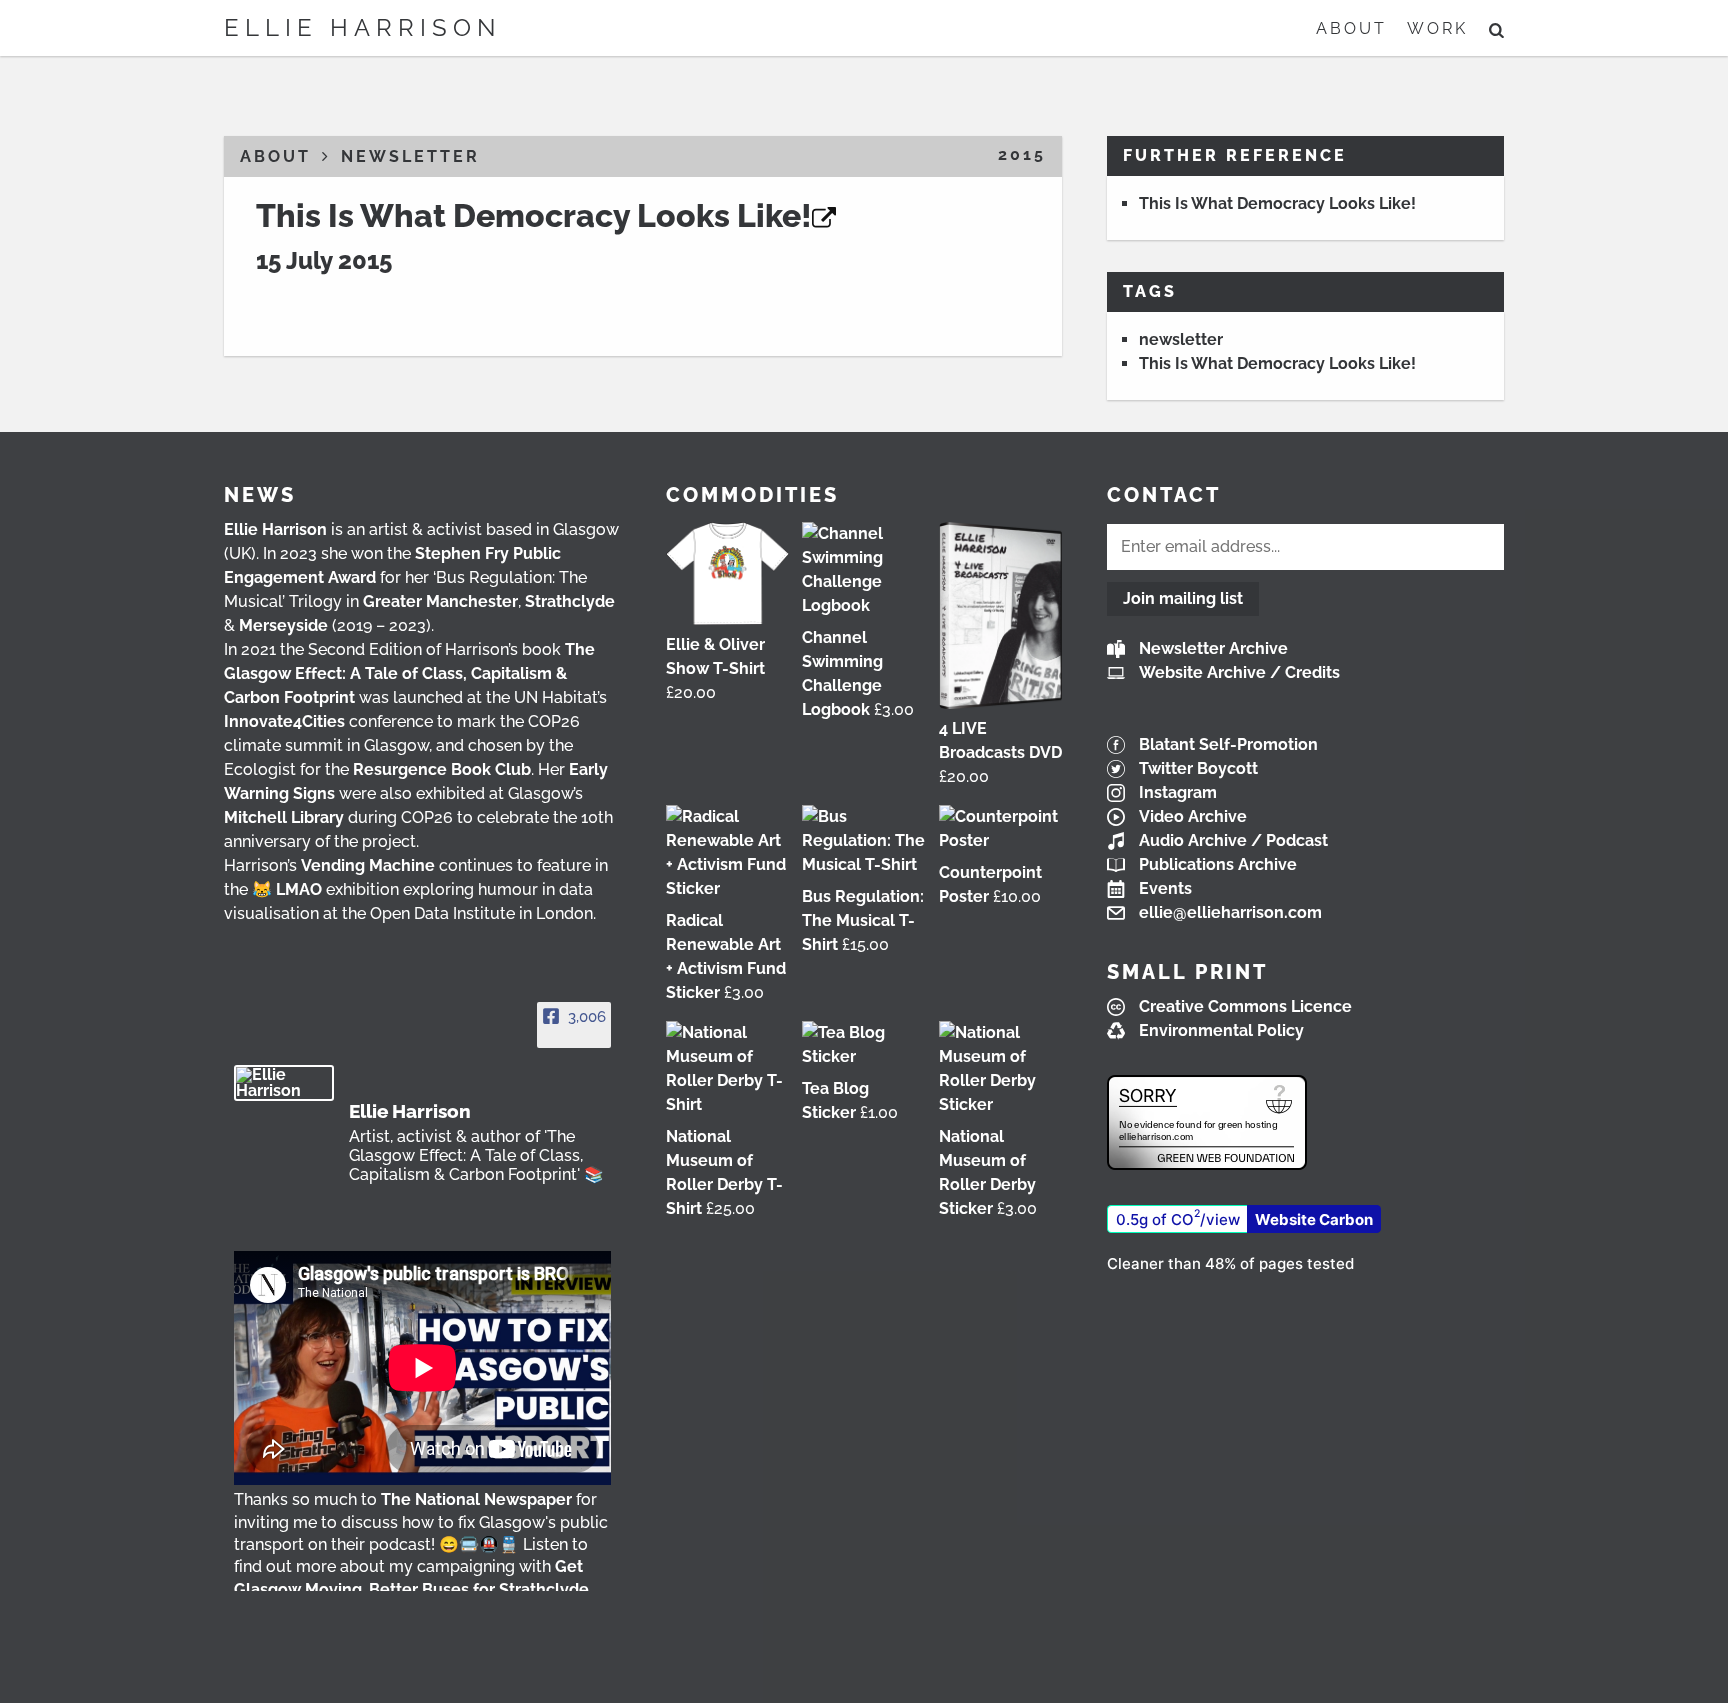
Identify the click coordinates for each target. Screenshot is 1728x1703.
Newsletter (410, 156)
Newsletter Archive (1213, 648)
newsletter (1181, 339)
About (1351, 28)
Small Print (1187, 972)
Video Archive (1193, 816)
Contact (1164, 495)
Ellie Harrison (363, 27)
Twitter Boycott (1198, 768)
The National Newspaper (476, 1499)
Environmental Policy (1221, 1030)
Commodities (752, 495)
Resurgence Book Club (442, 769)
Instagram (1178, 792)
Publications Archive (1218, 864)
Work (1437, 28)
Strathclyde (570, 601)
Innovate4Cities (284, 721)
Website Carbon (1314, 1219)
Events (1165, 888)
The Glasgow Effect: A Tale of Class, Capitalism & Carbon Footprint (409, 673)
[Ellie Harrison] (284, 1083)
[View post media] (422, 1368)
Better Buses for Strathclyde (479, 1589)
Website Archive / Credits (1239, 672)
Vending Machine (368, 865)
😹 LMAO (287, 889)
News (260, 495)
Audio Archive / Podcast (1233, 840)
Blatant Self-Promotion (1228, 744)
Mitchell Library (284, 817)
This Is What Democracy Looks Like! (534, 215)
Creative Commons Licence (1245, 1006)
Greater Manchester (440, 601)
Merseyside (283, 625)
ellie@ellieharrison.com (1230, 912)
